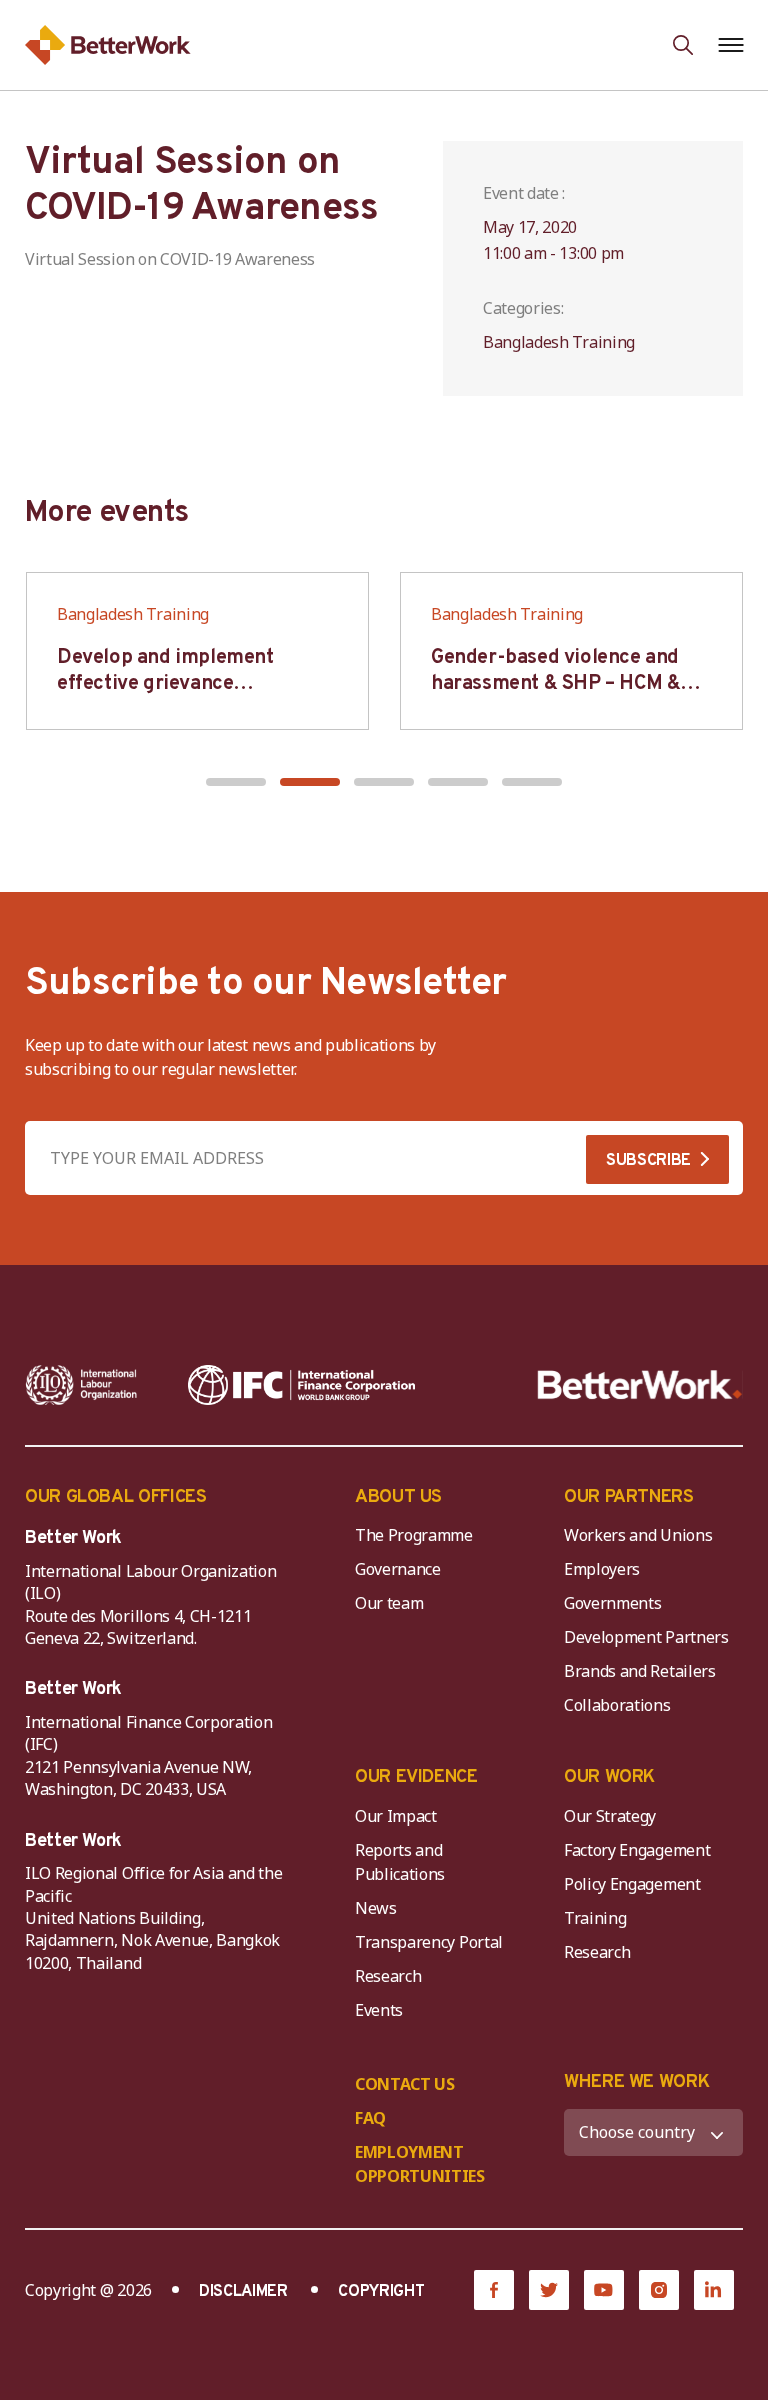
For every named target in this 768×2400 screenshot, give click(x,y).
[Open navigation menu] (730, 45)
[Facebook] (494, 2290)
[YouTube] (604, 2290)
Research (388, 1976)
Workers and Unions (638, 1535)
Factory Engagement (637, 1850)
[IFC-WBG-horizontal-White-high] (301, 1385)
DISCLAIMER (243, 2292)
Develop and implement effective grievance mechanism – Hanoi (165, 684)
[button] (236, 782)
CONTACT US (405, 2084)
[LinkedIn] (714, 2290)
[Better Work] (640, 1385)
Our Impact (396, 1816)
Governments (612, 1603)
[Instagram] (659, 2290)
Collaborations (617, 1705)
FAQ (370, 2118)
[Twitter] (549, 2290)
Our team (389, 1603)
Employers (602, 1569)
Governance (398, 1569)
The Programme (414, 1535)
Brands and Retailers (640, 1671)
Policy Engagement (636, 1884)
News (376, 1908)
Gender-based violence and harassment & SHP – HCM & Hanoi (555, 684)
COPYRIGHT (381, 2292)
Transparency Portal (429, 1942)
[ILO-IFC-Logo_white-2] (81, 1385)
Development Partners (646, 1637)
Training (595, 1918)
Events (379, 2010)
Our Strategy (610, 1816)
